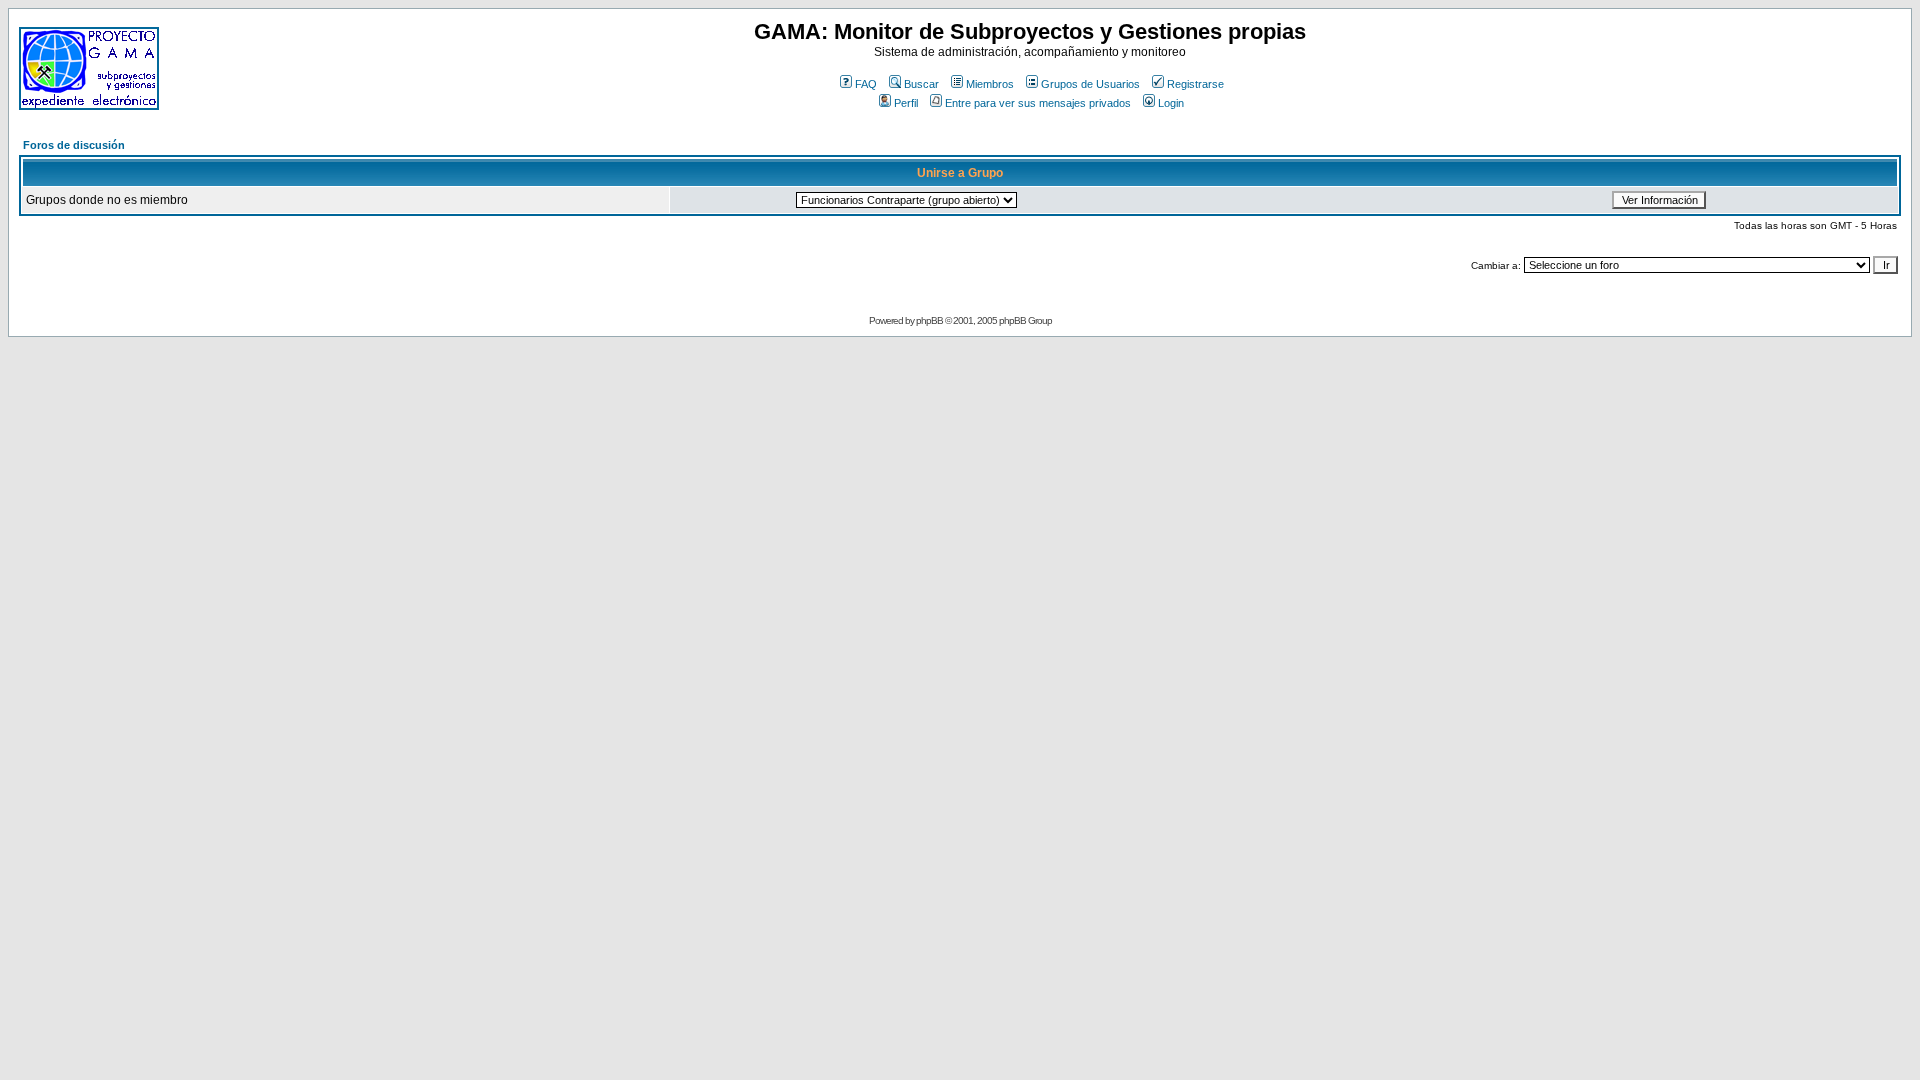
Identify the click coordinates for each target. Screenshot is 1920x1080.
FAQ (866, 84)
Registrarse (1195, 84)
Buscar (921, 84)
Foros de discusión (74, 145)
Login (1171, 103)
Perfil (906, 103)
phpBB (929, 320)
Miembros (990, 84)
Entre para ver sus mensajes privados (1038, 103)
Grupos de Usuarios (1090, 84)
